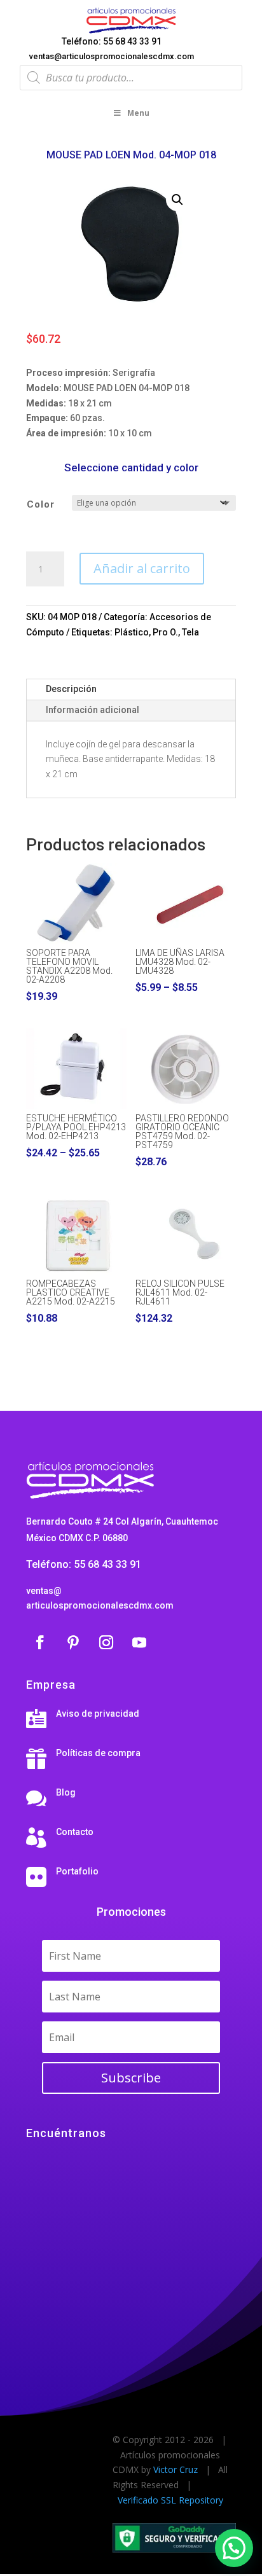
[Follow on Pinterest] (73, 1642)
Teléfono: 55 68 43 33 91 (112, 41)
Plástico (132, 632)
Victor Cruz (176, 2469)
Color (41, 504)
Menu (138, 113)
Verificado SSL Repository (170, 2500)
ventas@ (44, 1591)
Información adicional (93, 710)
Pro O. (165, 632)
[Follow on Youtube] (139, 1642)
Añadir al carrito (142, 568)
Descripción (71, 689)
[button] (177, 200)
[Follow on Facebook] (40, 1642)
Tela (190, 632)
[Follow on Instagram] (106, 1642)
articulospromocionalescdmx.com (100, 1605)
